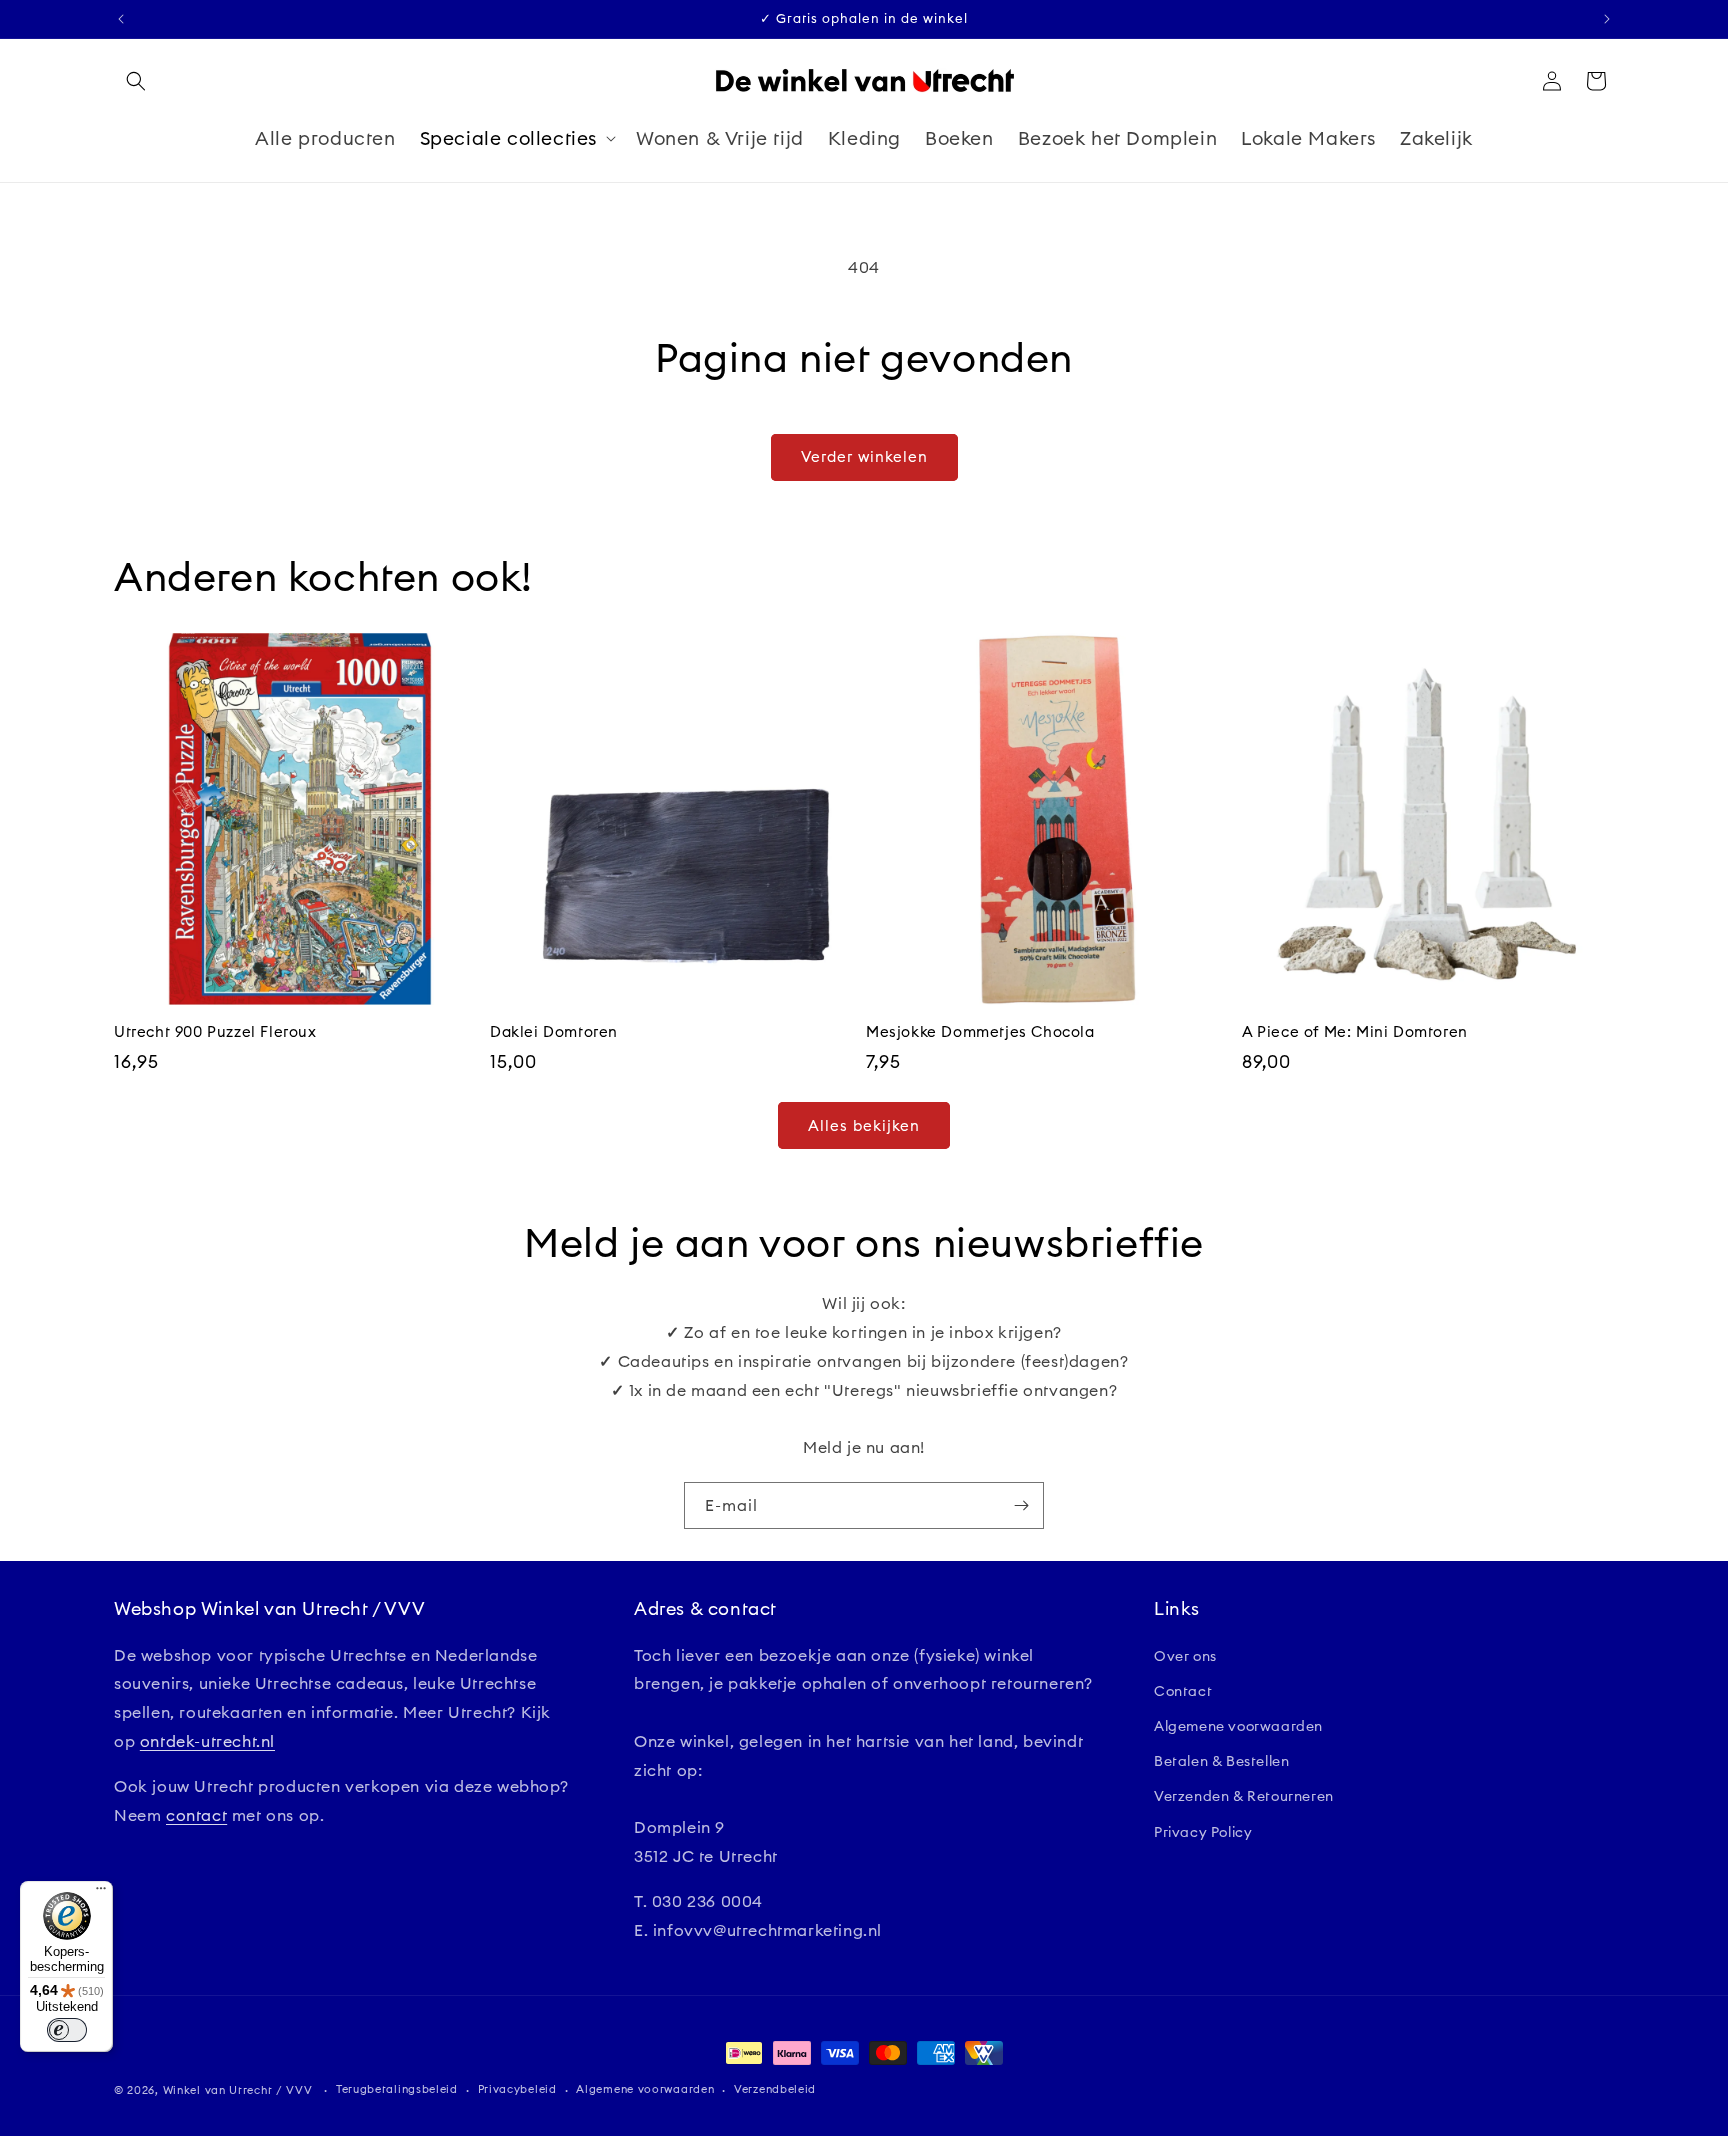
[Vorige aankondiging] (121, 19)
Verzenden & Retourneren (1244, 1796)
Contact (1183, 1691)
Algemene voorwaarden (1238, 1726)
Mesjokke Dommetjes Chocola (980, 1031)
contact (196, 1815)
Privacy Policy (1203, 1832)
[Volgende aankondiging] (1607, 19)
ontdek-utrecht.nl (207, 1741)
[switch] (67, 2030)
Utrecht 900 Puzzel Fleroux (215, 1031)
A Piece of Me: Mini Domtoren (1355, 1031)
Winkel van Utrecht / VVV (238, 2090)
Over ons (1185, 1656)
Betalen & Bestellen (1221, 1761)
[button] (136, 81)
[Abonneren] (1021, 1505)
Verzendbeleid (775, 2089)
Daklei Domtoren (554, 1031)
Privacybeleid (517, 2089)
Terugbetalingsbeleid (397, 2089)
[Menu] (101, 1893)
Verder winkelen (864, 456)
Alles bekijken (864, 1125)
